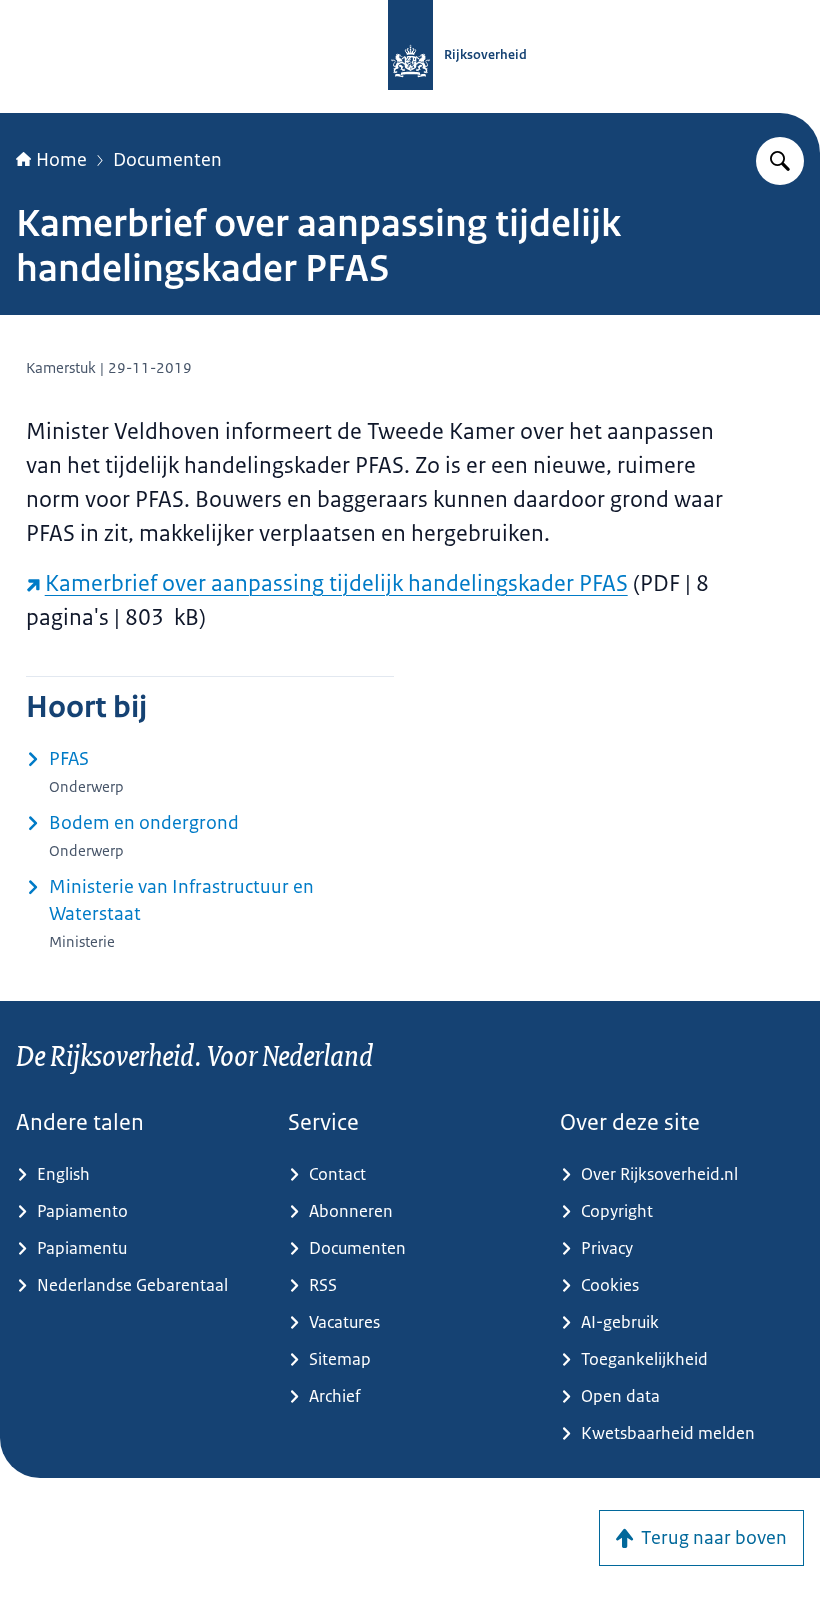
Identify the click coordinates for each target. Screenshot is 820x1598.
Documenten (167, 160)
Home (61, 160)
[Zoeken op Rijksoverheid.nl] (780, 161)
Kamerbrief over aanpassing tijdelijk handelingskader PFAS (336, 583)
